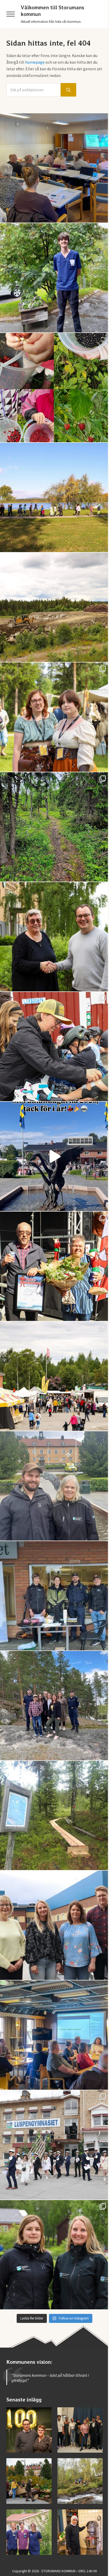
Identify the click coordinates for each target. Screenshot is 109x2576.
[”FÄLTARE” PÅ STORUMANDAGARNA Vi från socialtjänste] (54, 1486)
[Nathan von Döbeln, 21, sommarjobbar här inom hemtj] (54, 278)
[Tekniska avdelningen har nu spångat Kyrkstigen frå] (54, 1815)
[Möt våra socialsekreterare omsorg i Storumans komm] (54, 1925)
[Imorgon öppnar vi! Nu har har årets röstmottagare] (54, 168)
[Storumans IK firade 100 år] (29, 2430)
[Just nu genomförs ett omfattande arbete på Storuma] (54, 607)
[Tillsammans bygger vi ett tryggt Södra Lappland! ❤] (54, 1706)
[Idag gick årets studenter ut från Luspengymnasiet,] (54, 2145)
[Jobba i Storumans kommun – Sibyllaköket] (80, 2532)
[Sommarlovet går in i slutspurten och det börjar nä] (54, 497)
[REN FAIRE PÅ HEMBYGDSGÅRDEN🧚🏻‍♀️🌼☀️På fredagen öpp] (54, 717)
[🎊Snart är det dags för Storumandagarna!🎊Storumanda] (54, 1596)
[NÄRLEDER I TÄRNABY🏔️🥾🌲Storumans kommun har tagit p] (54, 827)
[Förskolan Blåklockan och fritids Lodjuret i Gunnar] (54, 388)
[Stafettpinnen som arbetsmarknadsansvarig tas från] (54, 937)
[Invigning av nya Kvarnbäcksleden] (80, 2481)
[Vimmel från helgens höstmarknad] (29, 2481)
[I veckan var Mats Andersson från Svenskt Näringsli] (54, 2035)
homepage (35, 62)
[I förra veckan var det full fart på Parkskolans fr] (54, 1047)
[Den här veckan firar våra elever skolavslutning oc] (54, 2255)
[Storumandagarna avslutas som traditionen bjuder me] (54, 1266)
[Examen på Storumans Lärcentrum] (80, 2430)
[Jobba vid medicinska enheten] (29, 2532)
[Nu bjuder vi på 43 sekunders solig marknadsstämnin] (54, 1156)
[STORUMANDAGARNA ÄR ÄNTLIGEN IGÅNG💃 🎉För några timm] (54, 1376)
